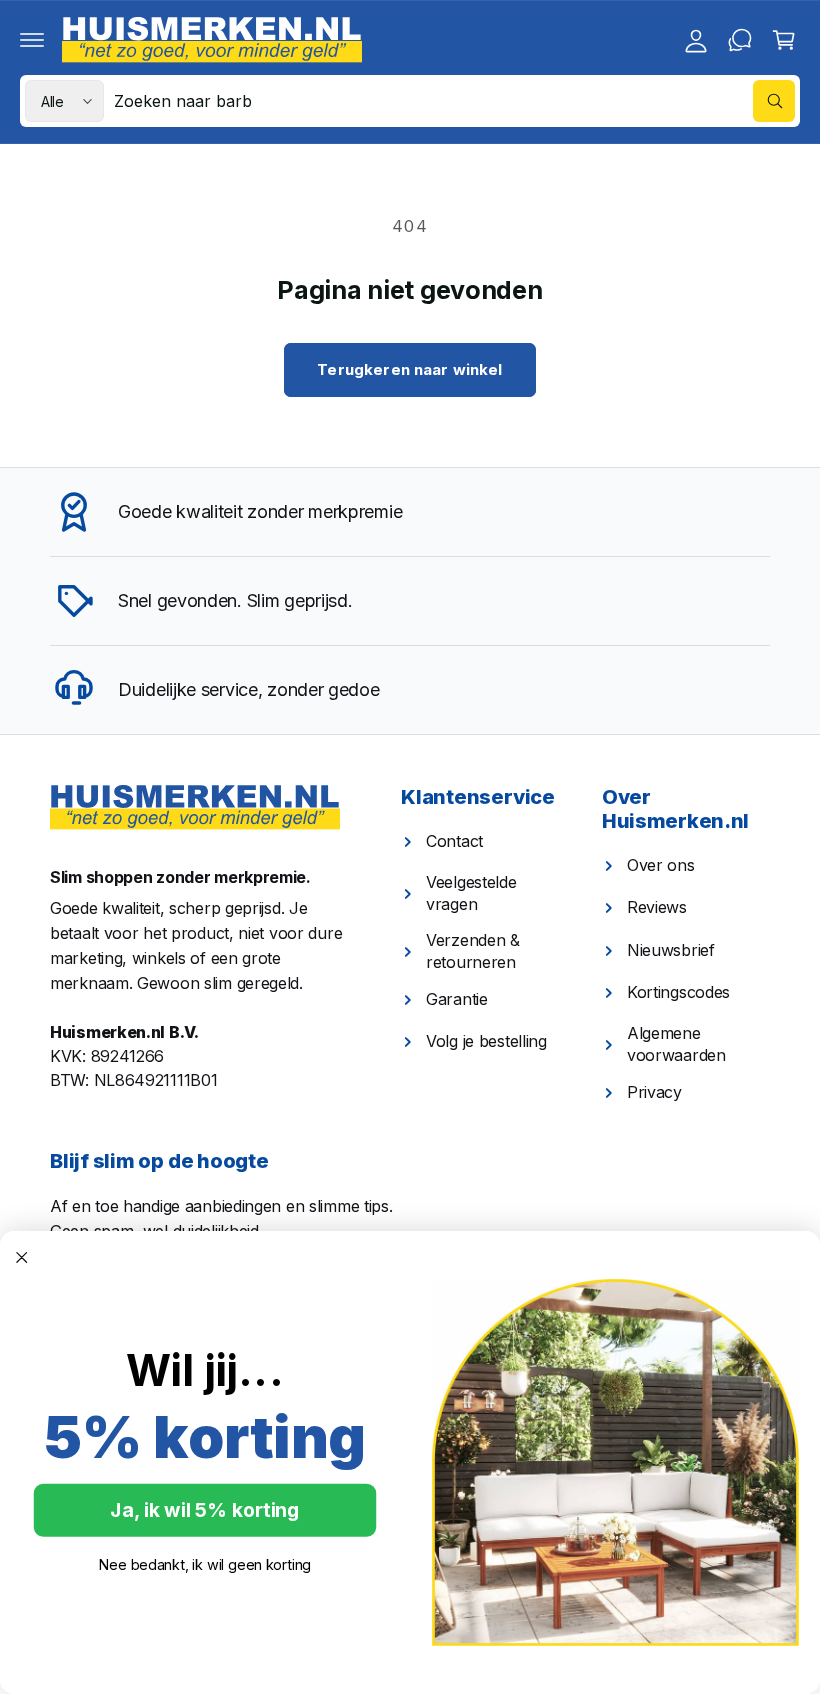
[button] (32, 40)
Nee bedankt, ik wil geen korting (205, 1564)
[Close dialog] (22, 1257)
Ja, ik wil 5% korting (204, 1510)
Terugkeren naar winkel (409, 369)
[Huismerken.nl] (195, 807)
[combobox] (454, 101)
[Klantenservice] (740, 40)
